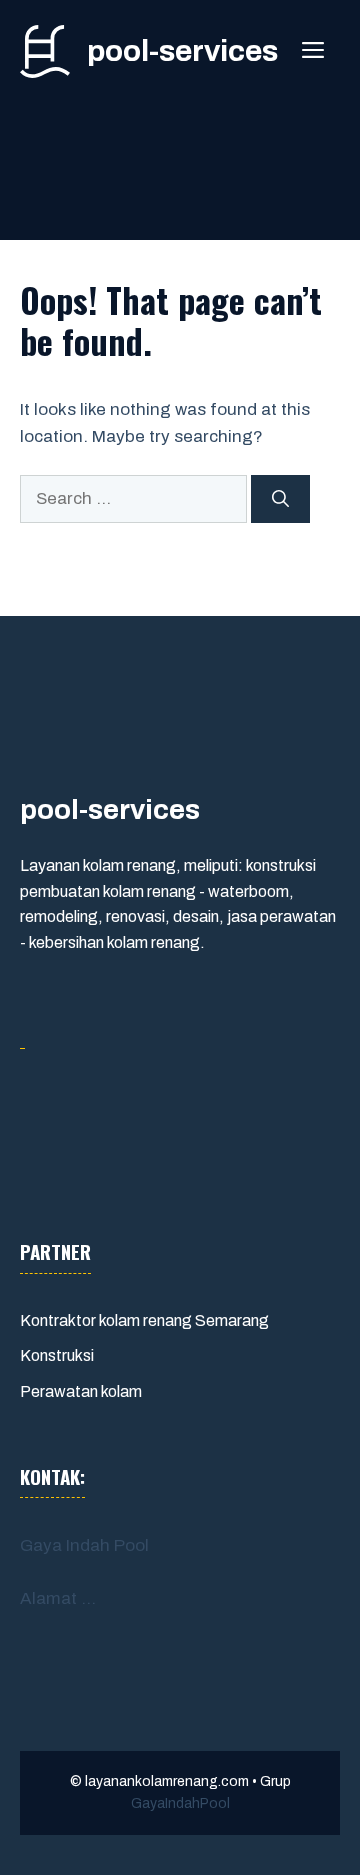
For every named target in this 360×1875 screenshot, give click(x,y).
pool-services (182, 51)
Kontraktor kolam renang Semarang (144, 1320)
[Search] (280, 499)
